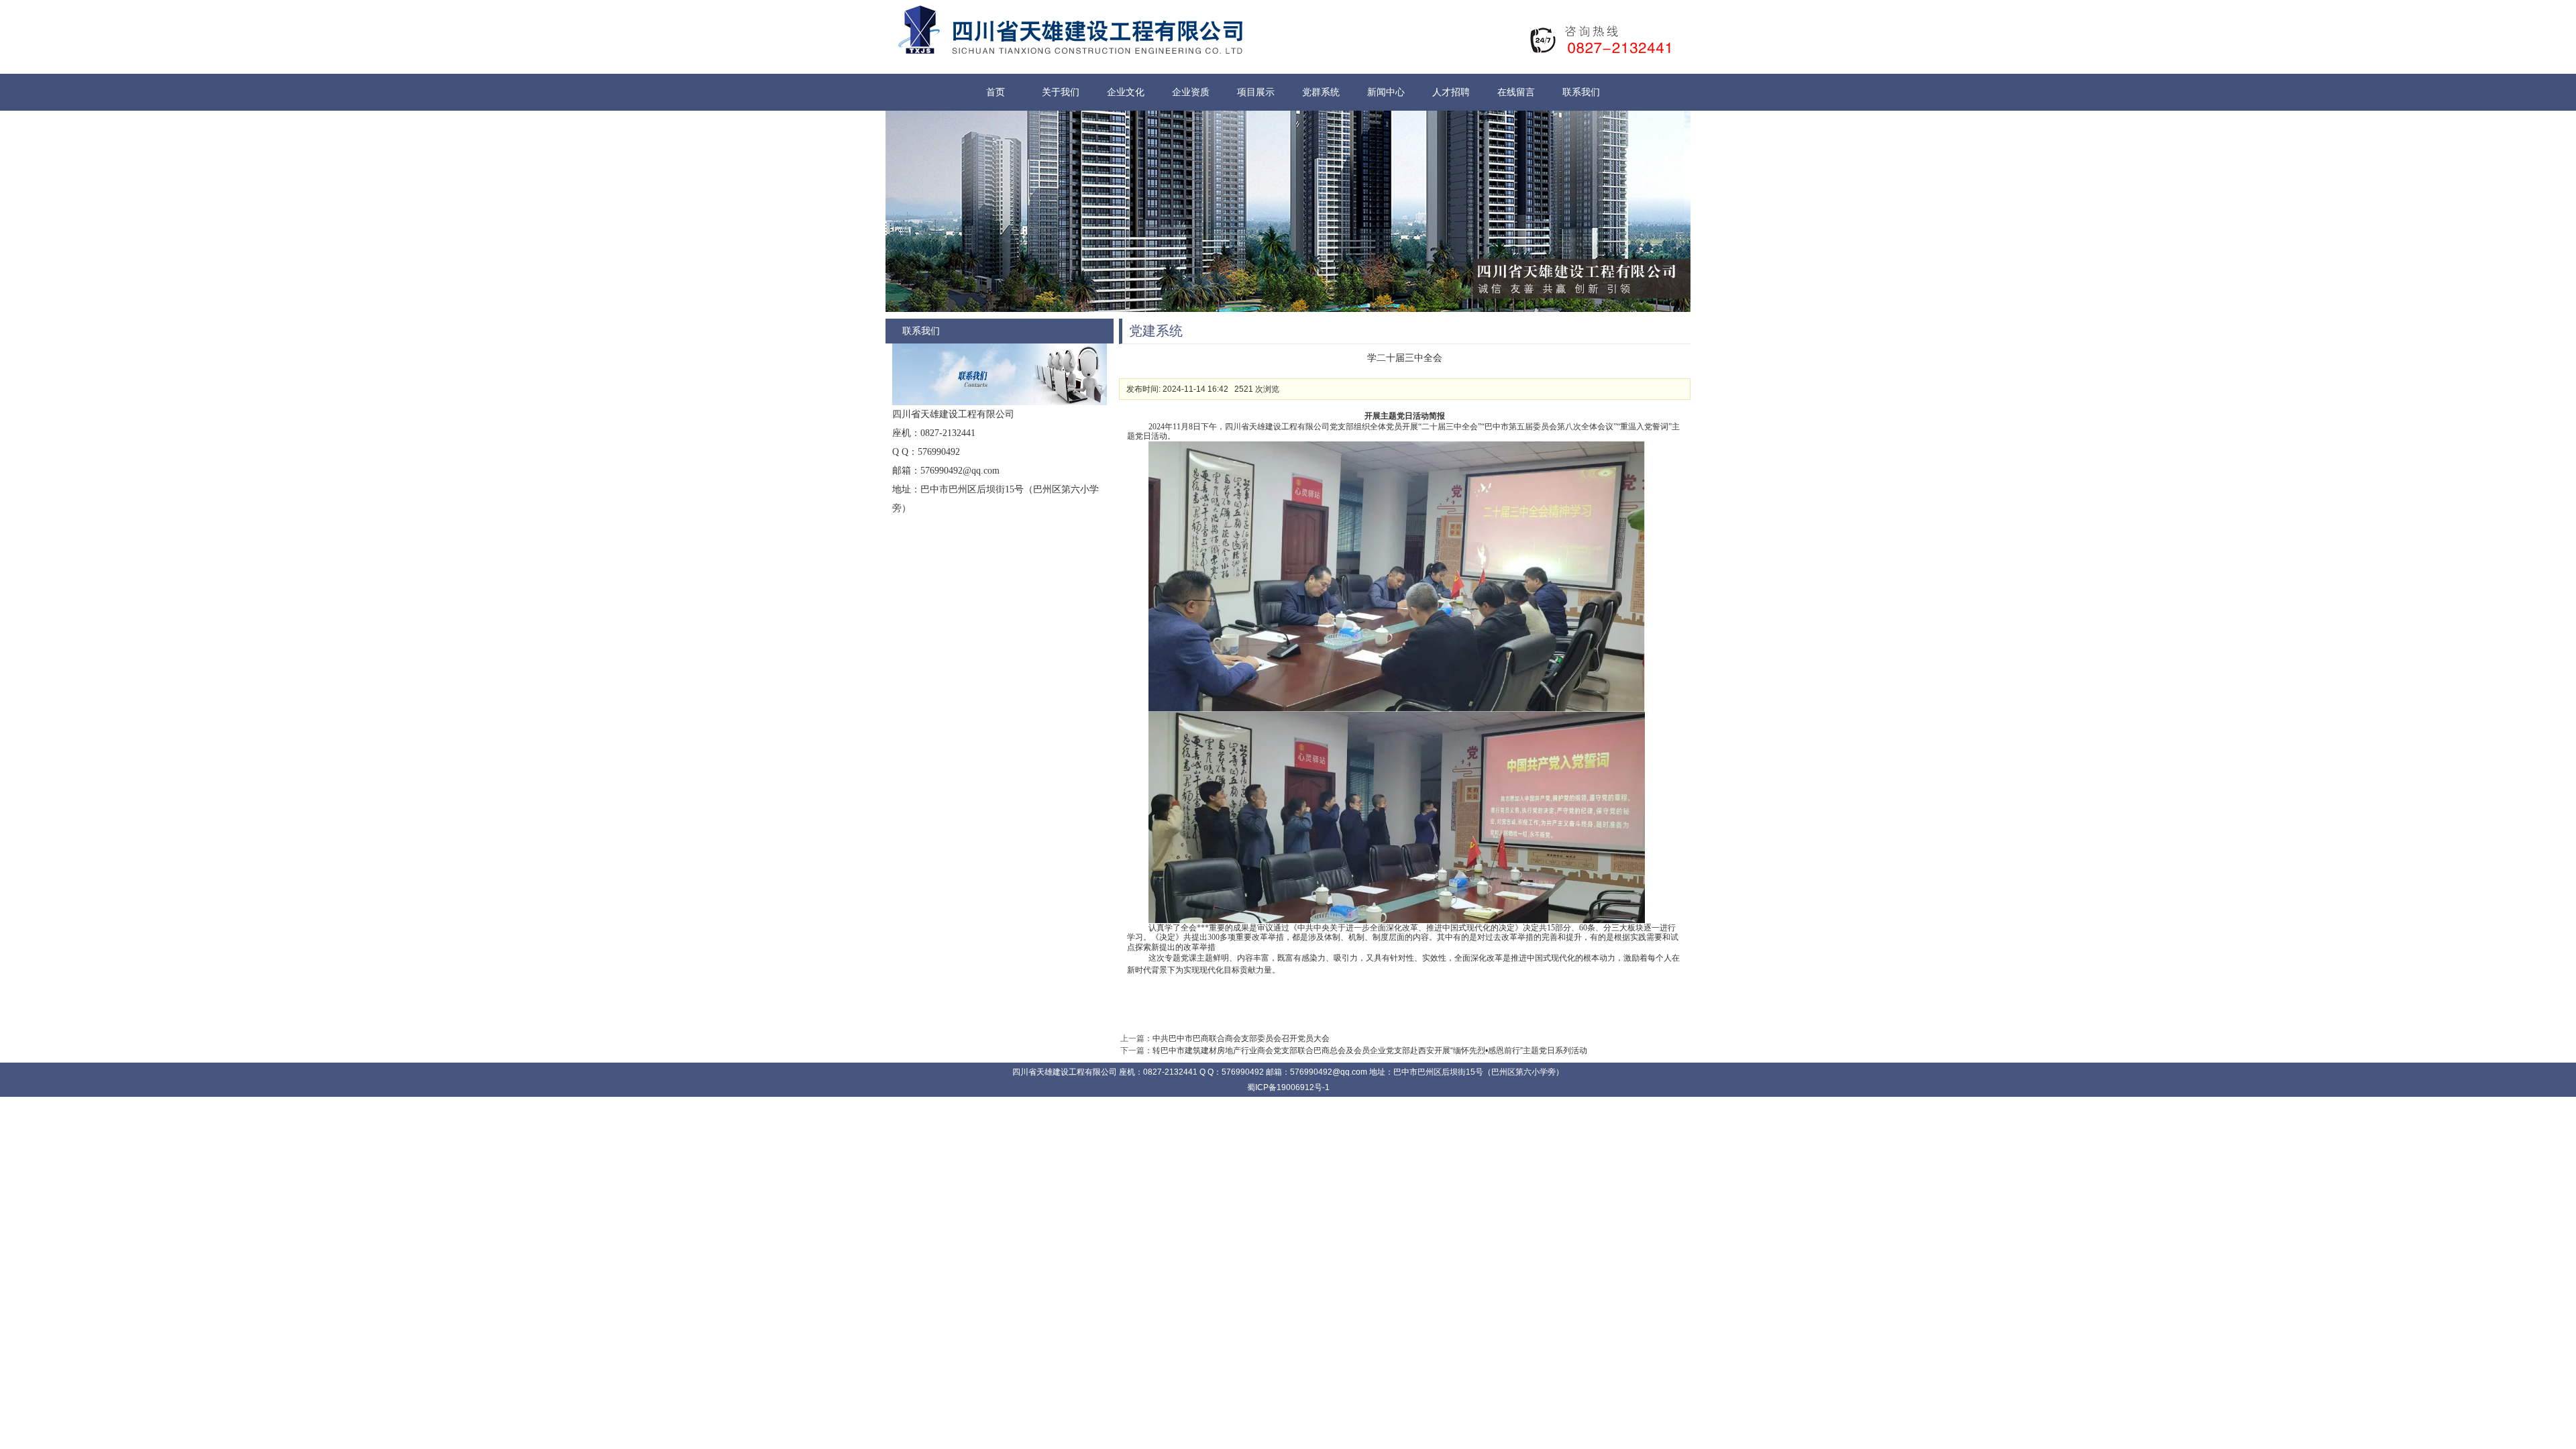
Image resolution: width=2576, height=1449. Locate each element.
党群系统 (1321, 92)
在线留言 (1516, 92)
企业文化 (1126, 92)
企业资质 (1191, 92)
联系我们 (1581, 92)
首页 (996, 92)
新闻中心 (1386, 92)
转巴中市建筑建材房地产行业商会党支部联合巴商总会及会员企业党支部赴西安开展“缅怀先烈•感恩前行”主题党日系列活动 (1370, 1051)
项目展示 (1256, 92)
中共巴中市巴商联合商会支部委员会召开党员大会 (1241, 1038)
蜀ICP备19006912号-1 (1288, 1087)
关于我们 (1061, 92)
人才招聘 (1451, 92)
